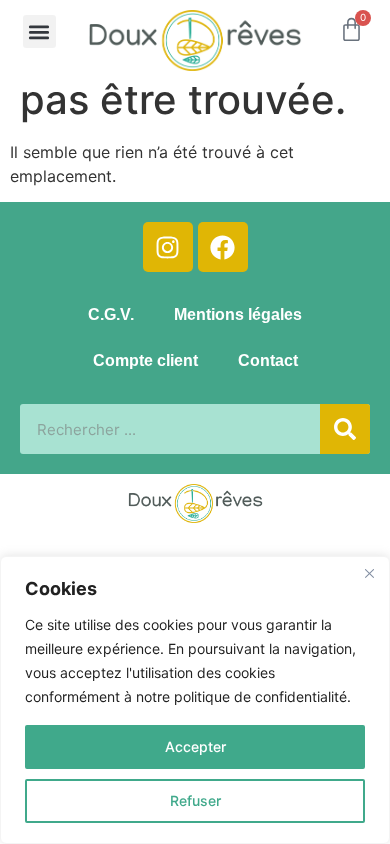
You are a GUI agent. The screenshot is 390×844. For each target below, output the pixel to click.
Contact (268, 360)
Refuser (195, 800)
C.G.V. (111, 314)
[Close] (369, 573)
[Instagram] (168, 247)
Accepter (195, 746)
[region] (195, 700)
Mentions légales (238, 314)
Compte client (145, 360)
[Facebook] (223, 247)
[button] (39, 31)
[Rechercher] (345, 429)
